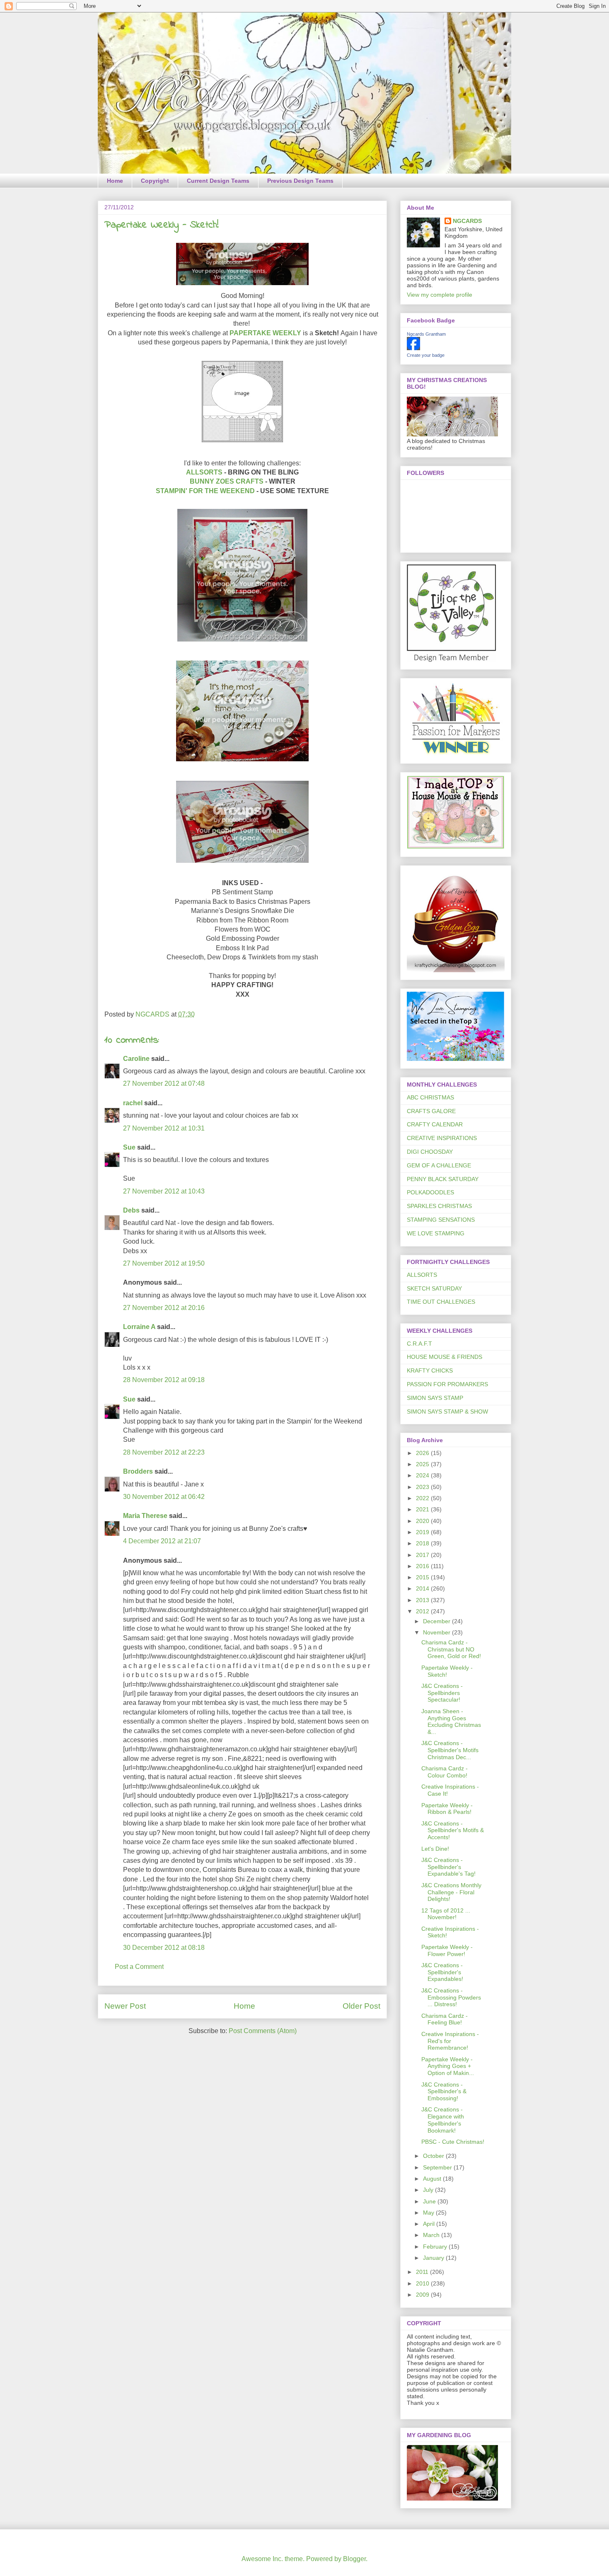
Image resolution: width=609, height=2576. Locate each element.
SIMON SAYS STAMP (435, 1398)
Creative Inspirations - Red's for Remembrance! (450, 2041)
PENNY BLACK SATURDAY (443, 1179)
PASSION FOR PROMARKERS (447, 1384)
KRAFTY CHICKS (430, 1370)
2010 (423, 2283)
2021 (423, 1509)
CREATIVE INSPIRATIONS (442, 1138)
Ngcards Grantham (426, 334)
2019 (423, 1532)
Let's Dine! (435, 1849)
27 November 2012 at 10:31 (164, 1128)
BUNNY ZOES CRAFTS (227, 481)
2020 (423, 1521)
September (438, 2167)
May (429, 2213)
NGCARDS (467, 221)
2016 (423, 1566)
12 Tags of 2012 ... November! (446, 1914)
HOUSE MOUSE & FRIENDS (445, 1357)
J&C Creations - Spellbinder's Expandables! (442, 1972)
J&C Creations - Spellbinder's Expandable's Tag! (448, 1867)
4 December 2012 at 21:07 (162, 1541)
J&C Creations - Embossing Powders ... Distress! (451, 1997)
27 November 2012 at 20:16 (164, 1308)
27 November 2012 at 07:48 (164, 1083)
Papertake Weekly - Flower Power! (447, 1950)
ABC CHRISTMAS (430, 1097)
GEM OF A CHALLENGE (439, 1165)
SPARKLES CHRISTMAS (439, 1206)
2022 (423, 1498)
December (437, 1621)
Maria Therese (145, 1516)
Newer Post (125, 2006)
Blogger (354, 2559)
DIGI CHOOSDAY (430, 1152)
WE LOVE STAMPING (436, 1233)
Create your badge (426, 355)
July (429, 2190)
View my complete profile (440, 295)
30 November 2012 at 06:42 (164, 1497)
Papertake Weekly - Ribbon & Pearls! (447, 1809)
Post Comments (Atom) (263, 2031)
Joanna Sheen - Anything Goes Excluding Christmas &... (451, 1721)
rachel (133, 1103)
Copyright (155, 181)
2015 (423, 1577)
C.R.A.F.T (419, 1344)
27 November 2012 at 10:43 (164, 1191)
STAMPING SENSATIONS (441, 1220)
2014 (423, 1588)
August (433, 2179)
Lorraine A (139, 1327)
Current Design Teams (218, 181)
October (434, 2156)
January (434, 2258)
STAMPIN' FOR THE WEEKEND (205, 491)
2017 (423, 1555)
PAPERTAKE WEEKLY (265, 333)
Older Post (361, 2006)
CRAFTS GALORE (431, 1111)
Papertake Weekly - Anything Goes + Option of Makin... (448, 2066)
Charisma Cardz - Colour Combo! (445, 1772)
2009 (423, 2295)
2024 (423, 1475)
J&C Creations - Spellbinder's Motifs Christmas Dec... (450, 1750)
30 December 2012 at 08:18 (164, 1948)
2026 (423, 1453)
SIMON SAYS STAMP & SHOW (447, 1411)
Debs (131, 1210)
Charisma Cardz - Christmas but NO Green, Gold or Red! (451, 1649)
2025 (423, 1464)
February (436, 2247)
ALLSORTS (204, 472)
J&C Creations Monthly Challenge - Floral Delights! (451, 1892)
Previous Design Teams (300, 181)
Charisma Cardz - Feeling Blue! (445, 2019)
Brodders (138, 1471)
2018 (423, 1543)
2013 (423, 1600)
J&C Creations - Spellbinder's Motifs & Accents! (453, 1830)
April (430, 2224)
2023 (423, 1487)
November (437, 1632)
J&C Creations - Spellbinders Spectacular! (442, 1693)
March (432, 2235)
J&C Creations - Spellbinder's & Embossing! (444, 2092)
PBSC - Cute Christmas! (453, 2142)
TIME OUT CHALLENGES (441, 1302)
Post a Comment (139, 1967)
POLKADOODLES (430, 1192)
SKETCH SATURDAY (434, 1288)
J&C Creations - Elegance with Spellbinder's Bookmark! (443, 2120)
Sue (129, 1147)
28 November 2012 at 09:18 (164, 1380)
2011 (423, 2272)
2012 (423, 1611)
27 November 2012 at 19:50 (164, 1263)
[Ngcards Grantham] (413, 348)
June (430, 2201)
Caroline (136, 1059)
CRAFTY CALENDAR (435, 1124)
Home (115, 181)
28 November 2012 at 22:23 (164, 1452)
